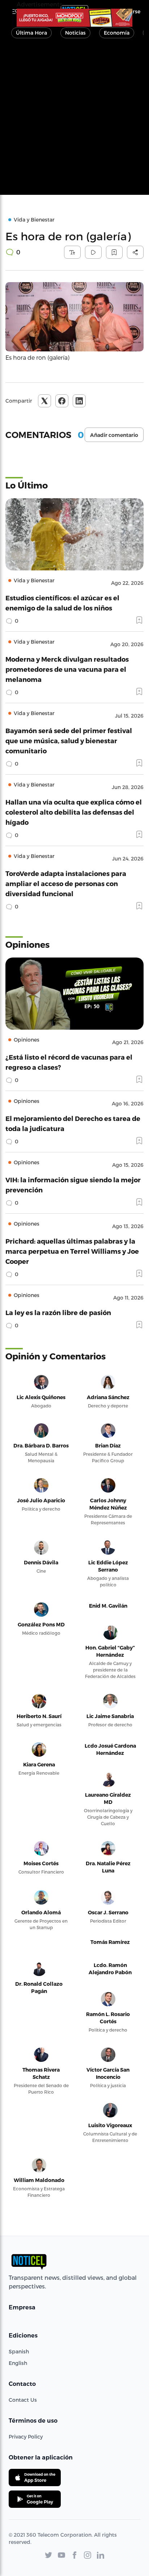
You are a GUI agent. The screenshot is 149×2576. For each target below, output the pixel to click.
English (18, 2363)
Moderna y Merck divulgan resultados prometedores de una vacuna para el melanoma (67, 669)
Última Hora (31, 33)
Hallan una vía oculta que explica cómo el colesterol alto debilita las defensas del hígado (74, 812)
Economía (117, 33)
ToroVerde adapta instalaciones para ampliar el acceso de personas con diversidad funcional (66, 883)
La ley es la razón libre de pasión (58, 1312)
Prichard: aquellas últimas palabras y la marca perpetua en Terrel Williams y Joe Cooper (72, 1251)
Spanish (19, 2351)
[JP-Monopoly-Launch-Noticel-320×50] (74, 18)
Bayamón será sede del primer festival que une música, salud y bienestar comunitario (69, 741)
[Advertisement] (74, 121)
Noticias (75, 33)
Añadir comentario (114, 435)
